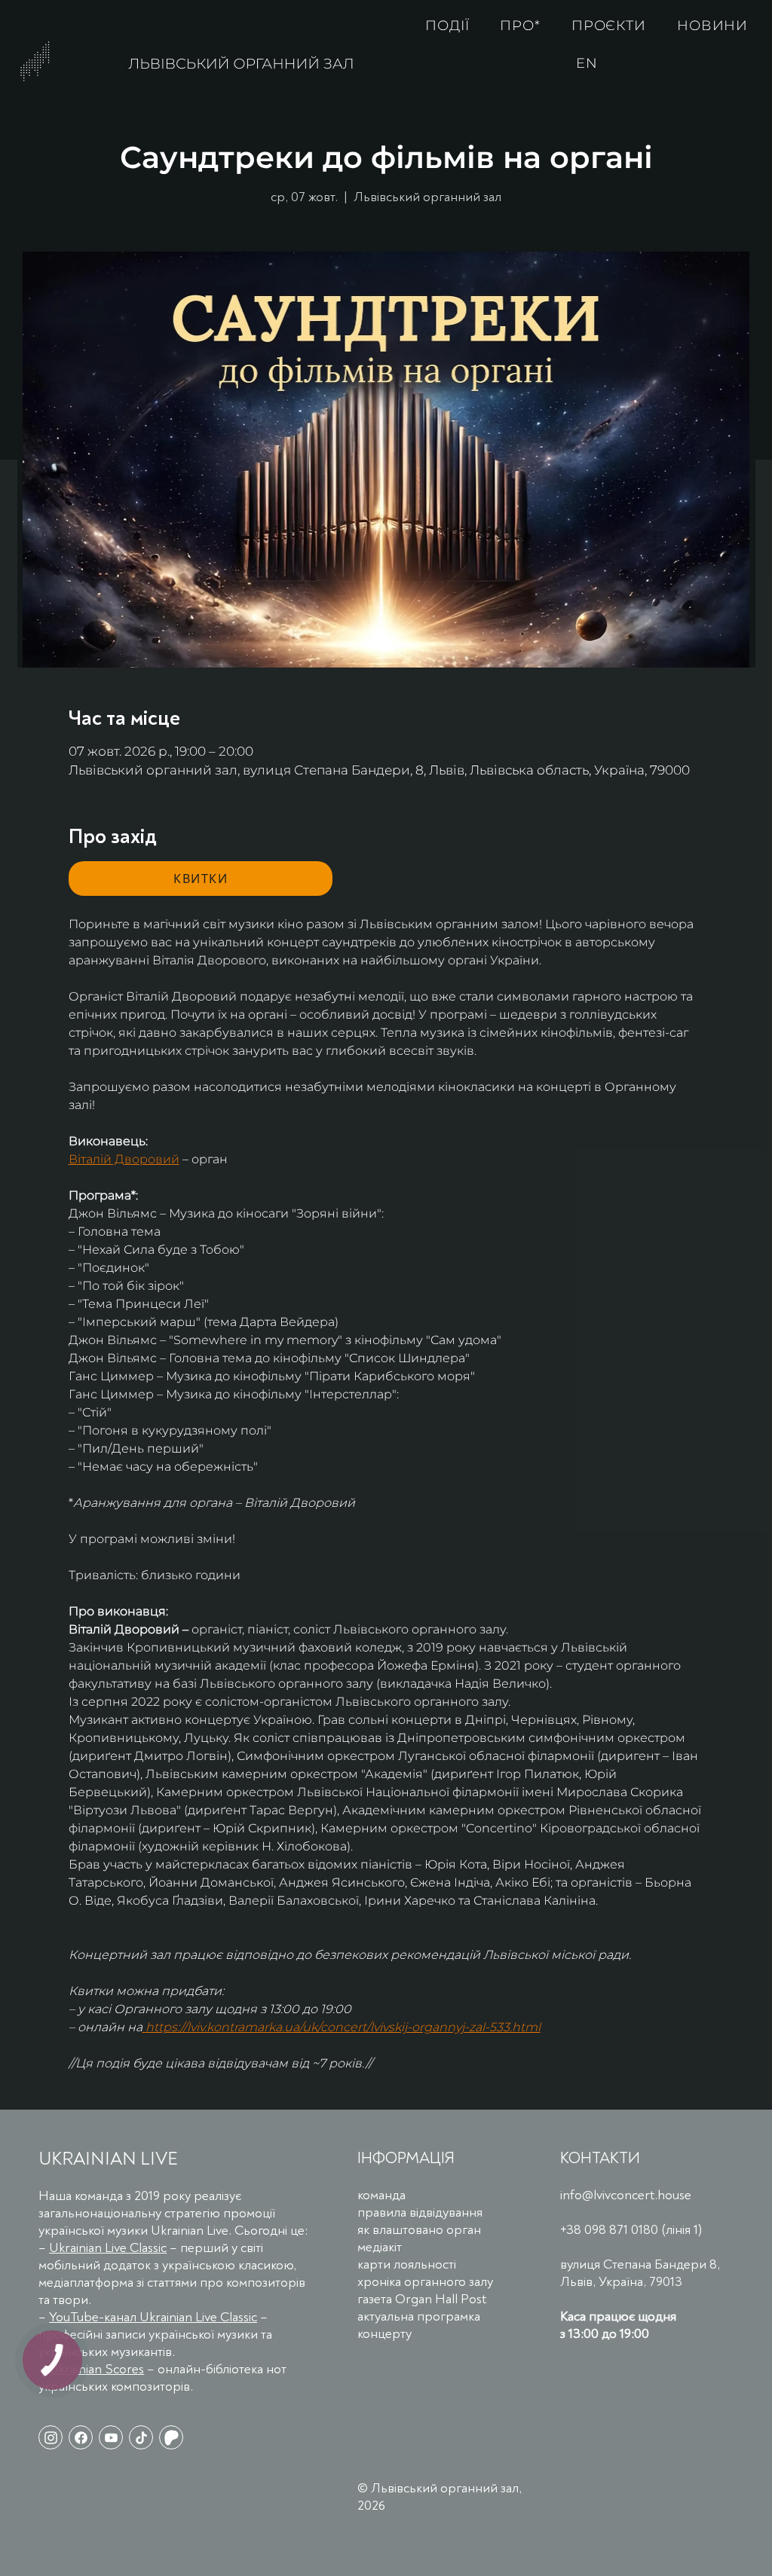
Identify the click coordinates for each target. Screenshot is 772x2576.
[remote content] (201, 879)
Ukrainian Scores (96, 2369)
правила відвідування (420, 2212)
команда (381, 2195)
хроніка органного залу (425, 2282)
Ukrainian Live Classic (108, 2248)
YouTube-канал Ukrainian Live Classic (153, 2317)
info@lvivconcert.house (626, 2195)
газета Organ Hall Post (422, 2299)
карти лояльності (407, 2264)
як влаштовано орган (419, 2230)
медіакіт (380, 2247)
